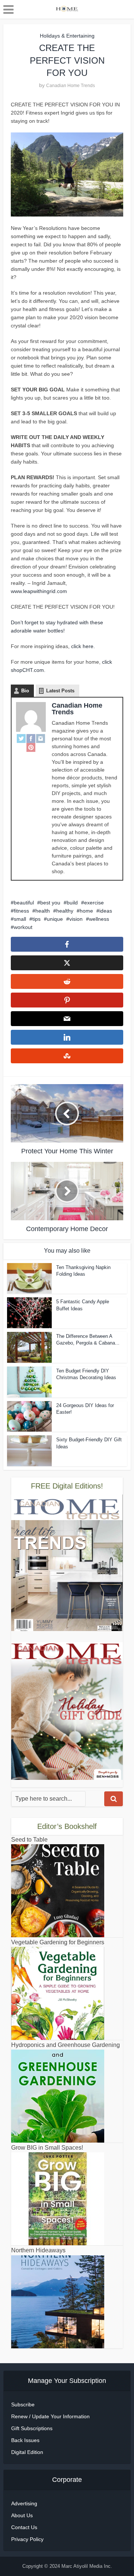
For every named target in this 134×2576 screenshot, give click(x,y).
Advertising (24, 2503)
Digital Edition (27, 2452)
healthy (65, 911)
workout (23, 927)
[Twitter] (21, 738)
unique (55, 919)
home (86, 911)
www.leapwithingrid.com (39, 591)
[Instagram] (41, 738)
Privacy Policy (27, 2539)
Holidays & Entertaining (67, 36)
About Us (22, 2515)
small (20, 919)
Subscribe (23, 2404)
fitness (21, 911)
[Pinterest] (31, 747)
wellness (99, 919)
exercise (94, 903)
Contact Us (24, 2527)
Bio (25, 691)
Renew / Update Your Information (50, 2416)
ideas (106, 911)
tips (36, 919)
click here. (83, 646)
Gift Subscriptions (32, 2428)
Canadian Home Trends (71, 86)
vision (76, 919)
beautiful (24, 903)
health (43, 911)
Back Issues (25, 2440)
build (72, 903)
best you (50, 903)
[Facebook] (31, 738)
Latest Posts (60, 691)
